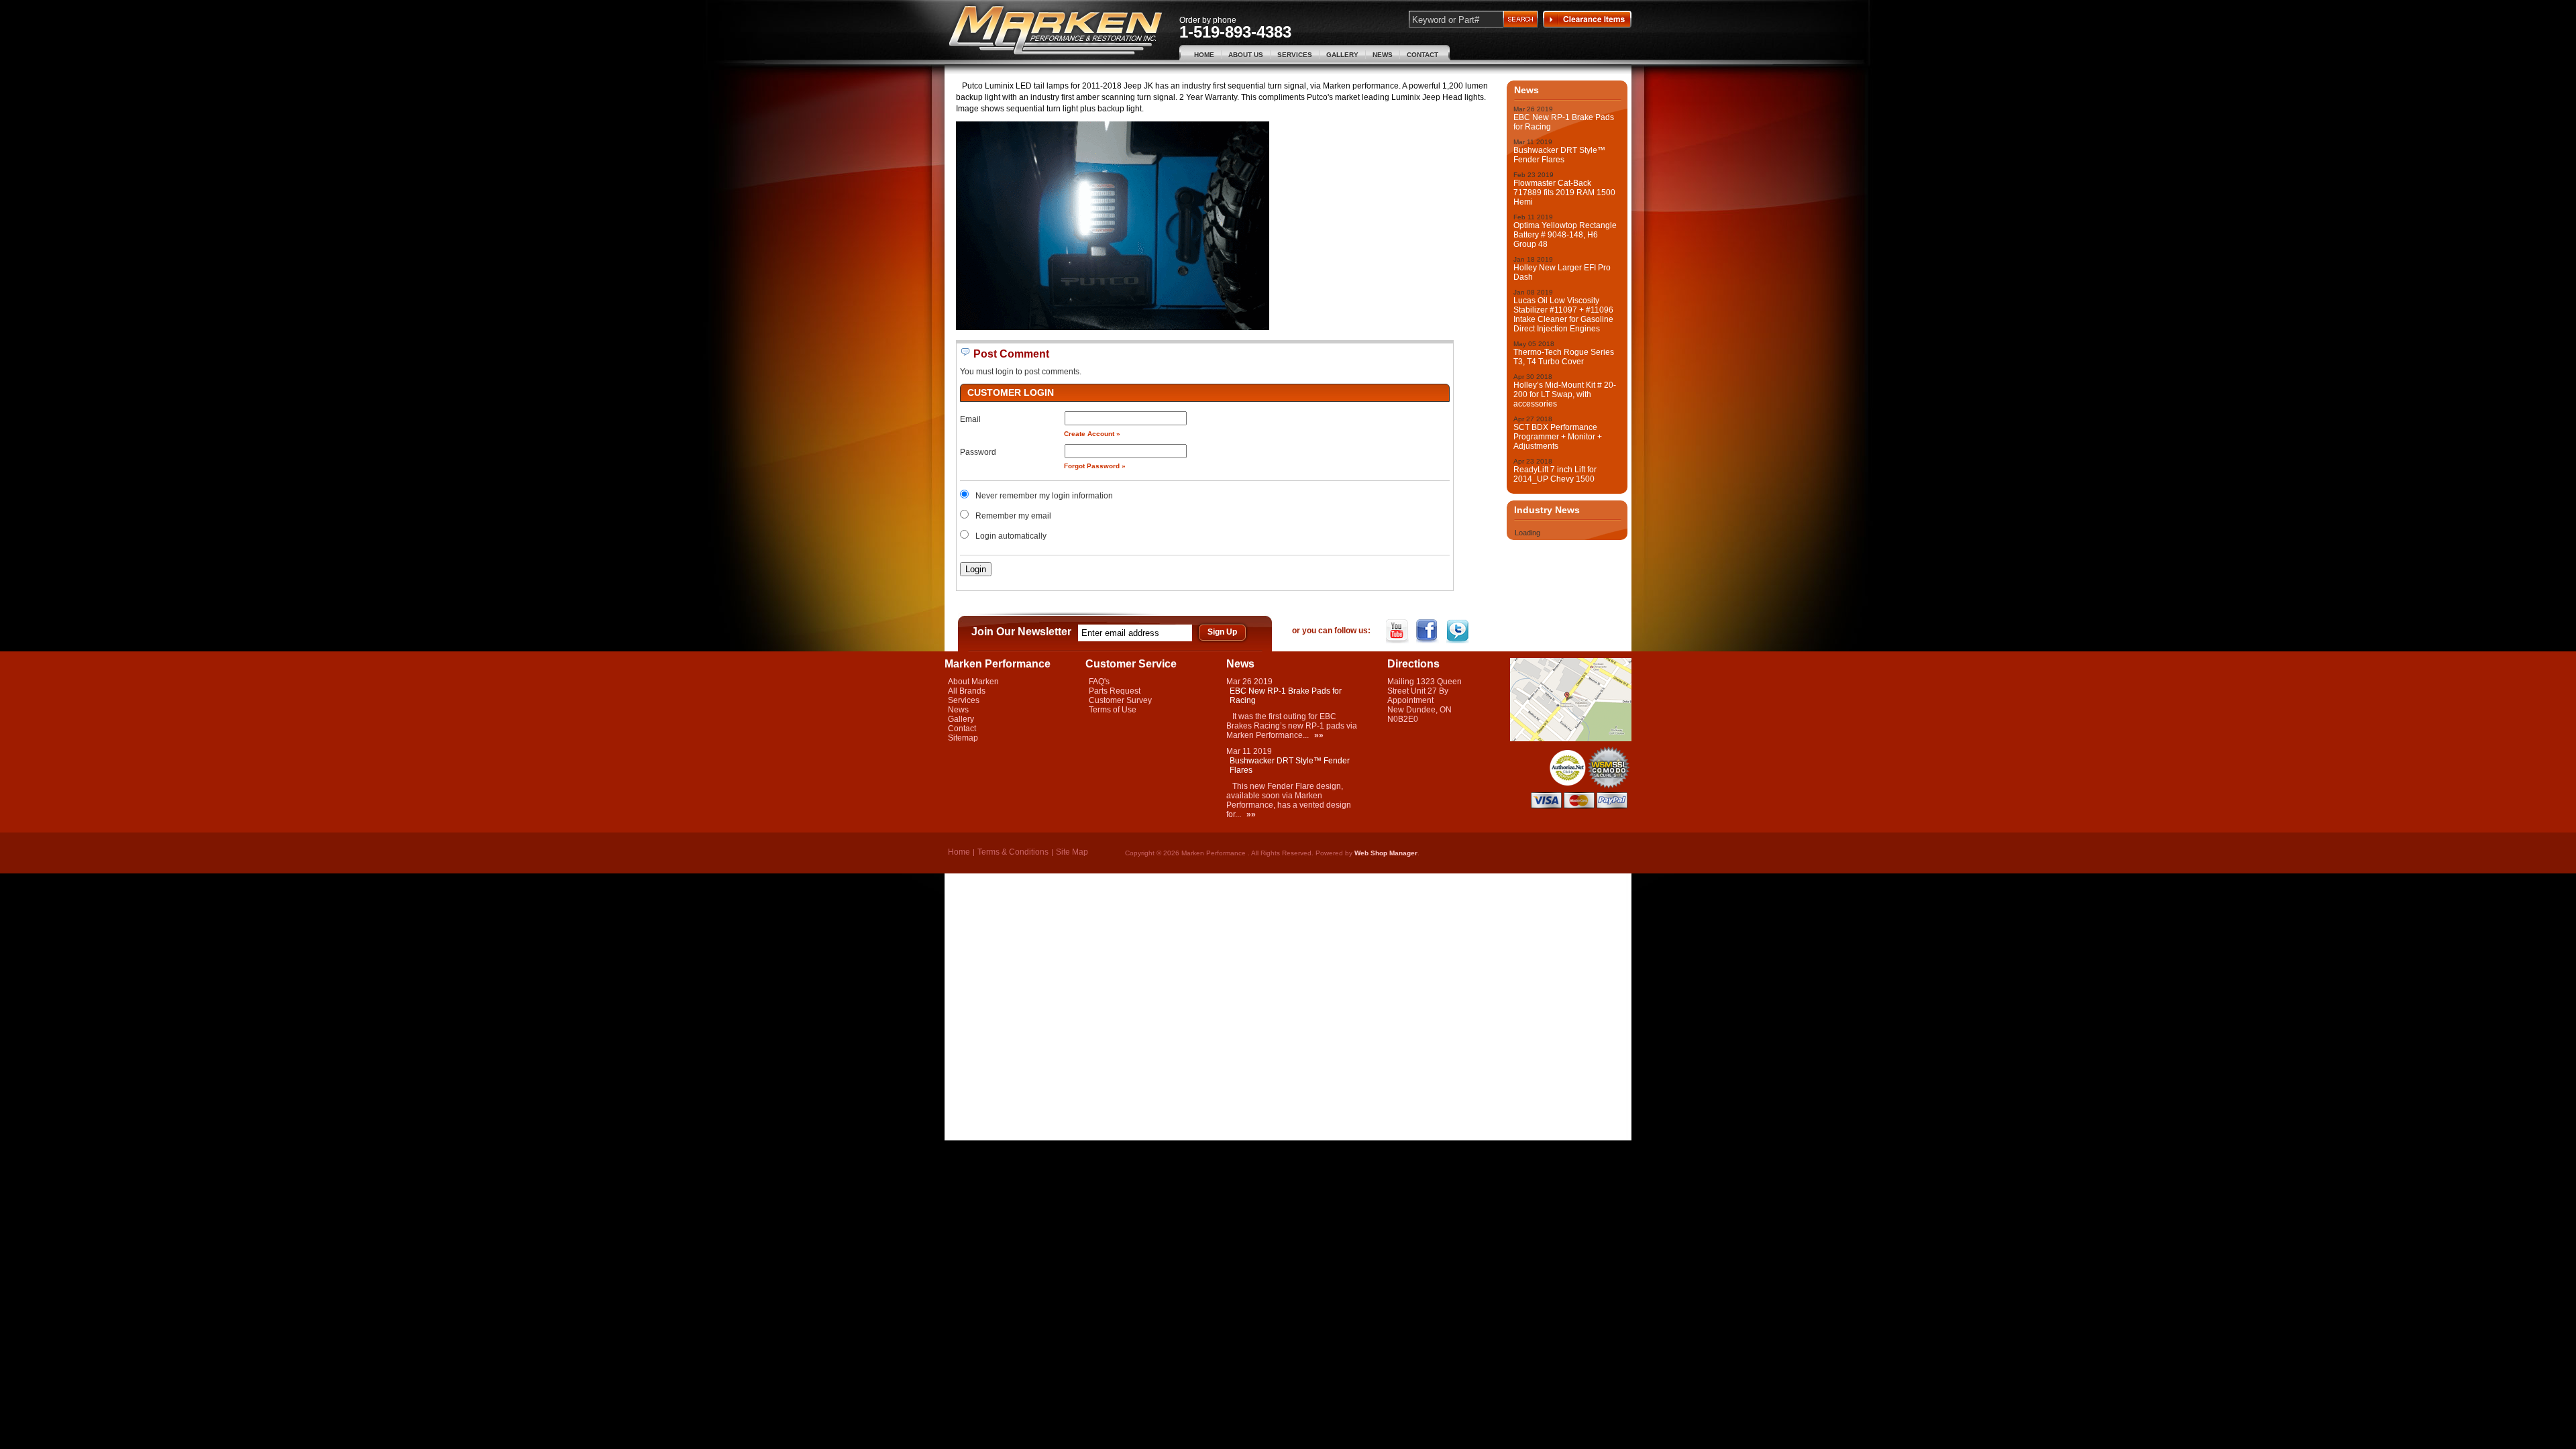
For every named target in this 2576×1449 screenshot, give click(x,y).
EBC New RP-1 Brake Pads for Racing (1564, 122)
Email (970, 419)
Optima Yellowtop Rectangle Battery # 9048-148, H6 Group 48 (1565, 235)
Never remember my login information (1044, 496)
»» (1319, 735)
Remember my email (1013, 516)
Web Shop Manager (1386, 853)
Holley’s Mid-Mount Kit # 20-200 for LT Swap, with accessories (1565, 394)
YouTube (1398, 631)
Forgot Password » (1095, 466)
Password (978, 452)
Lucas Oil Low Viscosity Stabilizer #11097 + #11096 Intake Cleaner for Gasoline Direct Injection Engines (1563, 315)
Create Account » (1092, 434)
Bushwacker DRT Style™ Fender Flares (1559, 155)
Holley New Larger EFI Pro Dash (1562, 272)
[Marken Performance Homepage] (1056, 31)
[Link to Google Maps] (1571, 739)
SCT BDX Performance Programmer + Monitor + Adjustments (1558, 437)
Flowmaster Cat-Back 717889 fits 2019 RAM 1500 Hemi (1564, 193)
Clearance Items (1587, 19)
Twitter (1459, 631)
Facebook (1429, 631)
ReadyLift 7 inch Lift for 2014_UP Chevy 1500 (1555, 474)
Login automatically (1012, 536)
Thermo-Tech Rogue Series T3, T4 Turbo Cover (1564, 357)
